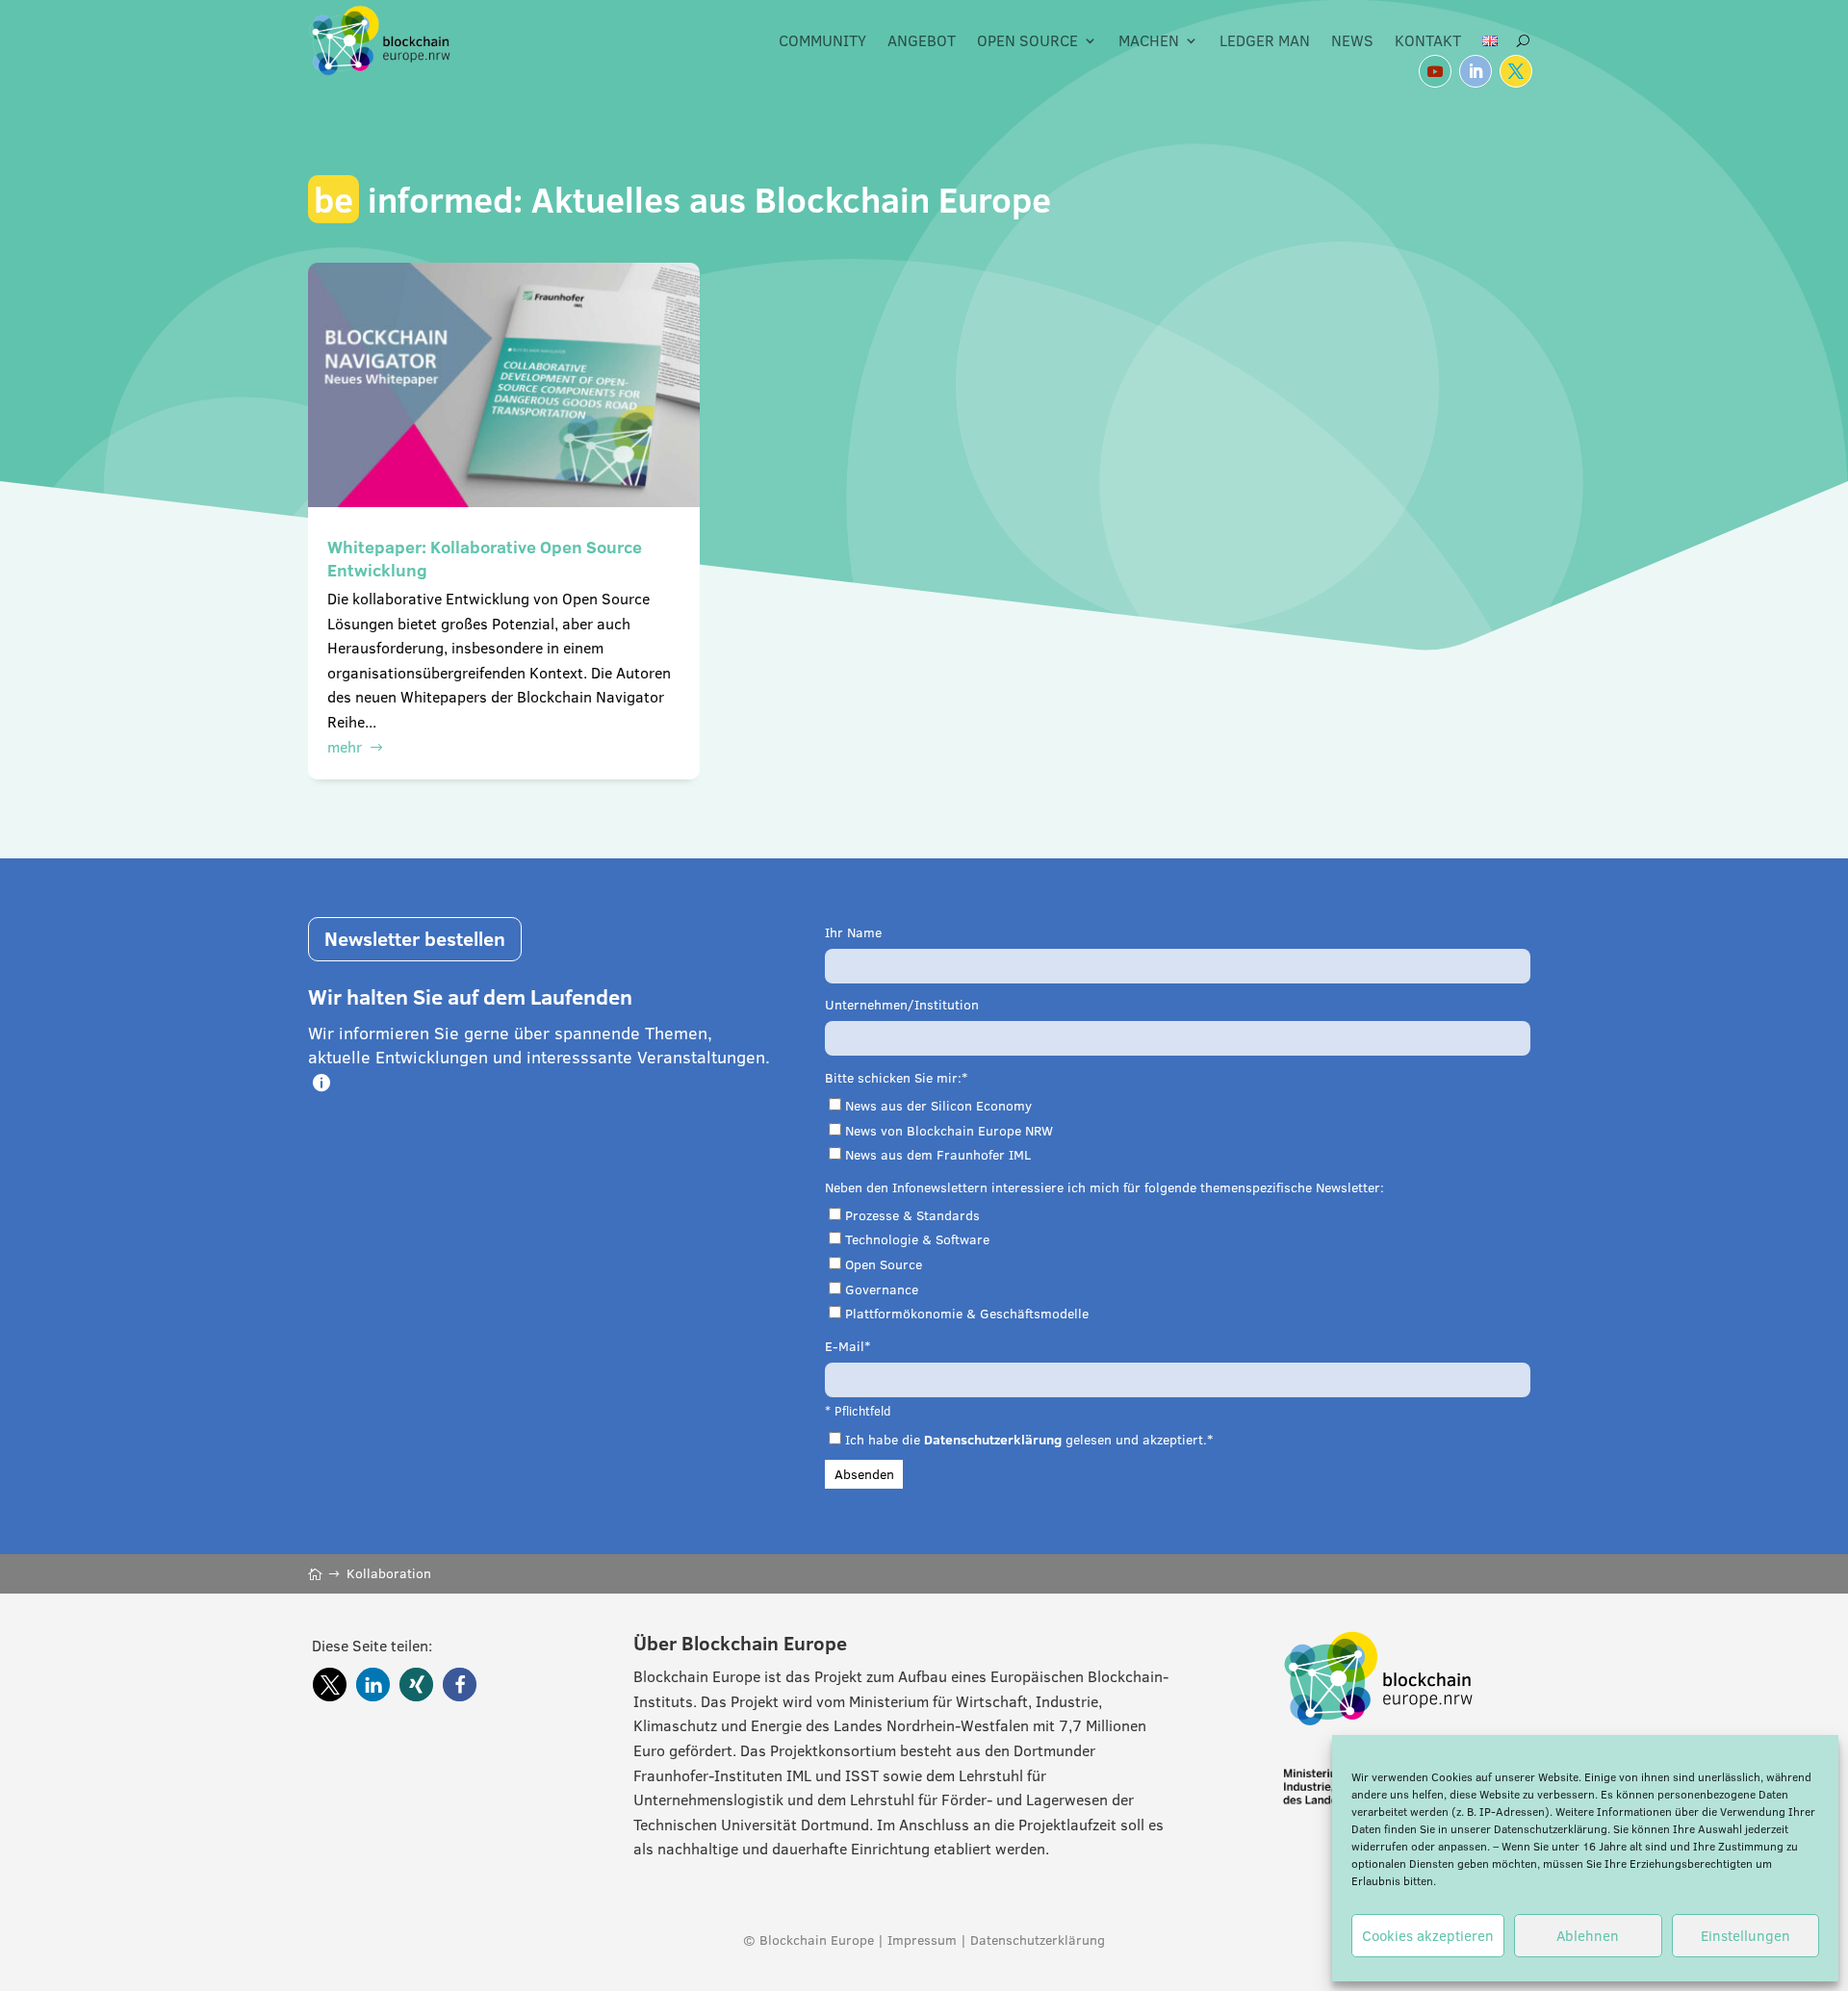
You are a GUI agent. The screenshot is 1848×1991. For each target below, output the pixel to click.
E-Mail (845, 1346)
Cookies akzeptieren (1428, 1936)
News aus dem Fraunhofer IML (938, 1155)
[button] (330, 1685)
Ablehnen (1588, 1936)
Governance (882, 1289)
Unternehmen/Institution (902, 1005)
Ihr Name (853, 932)
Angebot (922, 40)
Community (822, 40)
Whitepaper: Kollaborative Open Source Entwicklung (485, 558)
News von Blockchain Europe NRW (949, 1131)
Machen (1149, 40)
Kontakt (1428, 40)
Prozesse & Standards (912, 1215)
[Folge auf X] (1516, 71)
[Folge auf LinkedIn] (1476, 71)
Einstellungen (1745, 1936)
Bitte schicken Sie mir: (893, 1078)
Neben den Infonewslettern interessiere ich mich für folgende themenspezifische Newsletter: (1104, 1187)
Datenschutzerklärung (1551, 1829)
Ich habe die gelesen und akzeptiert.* (1029, 1440)
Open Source (1027, 40)
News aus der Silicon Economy (938, 1106)
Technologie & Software (917, 1239)
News (1352, 40)
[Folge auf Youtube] (1435, 71)
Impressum (922, 1940)
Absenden (864, 1474)
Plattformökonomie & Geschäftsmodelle (967, 1314)
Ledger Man (1265, 40)
